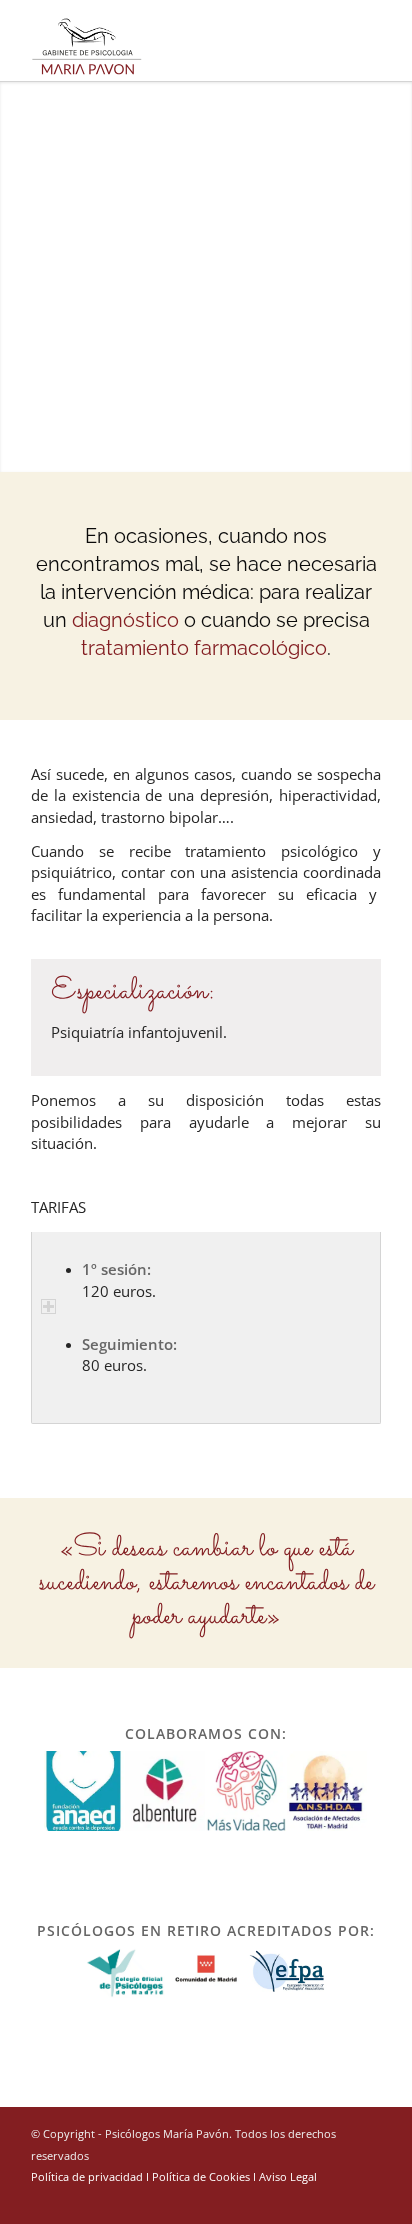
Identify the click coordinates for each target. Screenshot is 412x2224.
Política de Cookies (201, 2176)
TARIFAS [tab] (58, 1207)
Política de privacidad (87, 2176)
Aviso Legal (288, 2176)
